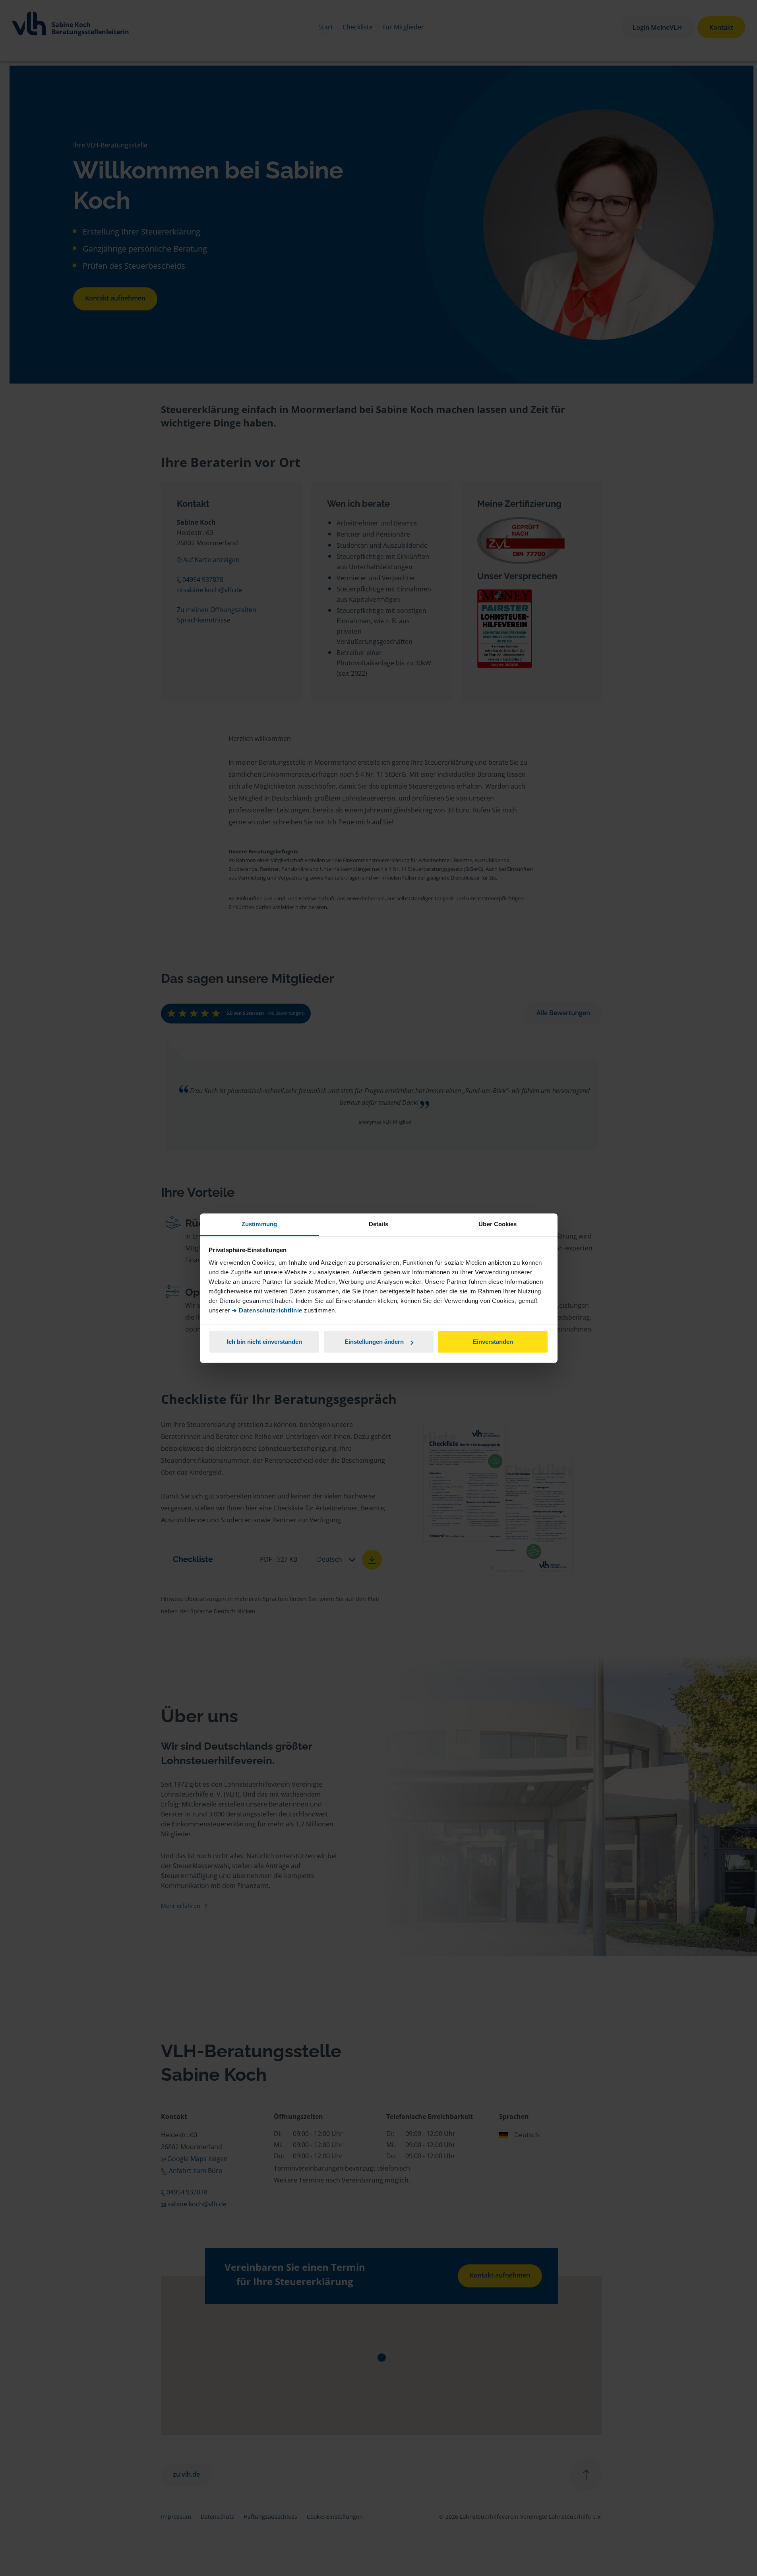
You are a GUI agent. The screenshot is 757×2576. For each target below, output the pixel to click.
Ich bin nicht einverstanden (264, 1342)
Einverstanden (493, 1342)
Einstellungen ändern (374, 1342)
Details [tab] (378, 1224)
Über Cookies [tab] (498, 1224)
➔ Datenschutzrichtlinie (267, 1310)
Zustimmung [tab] (259, 1224)
